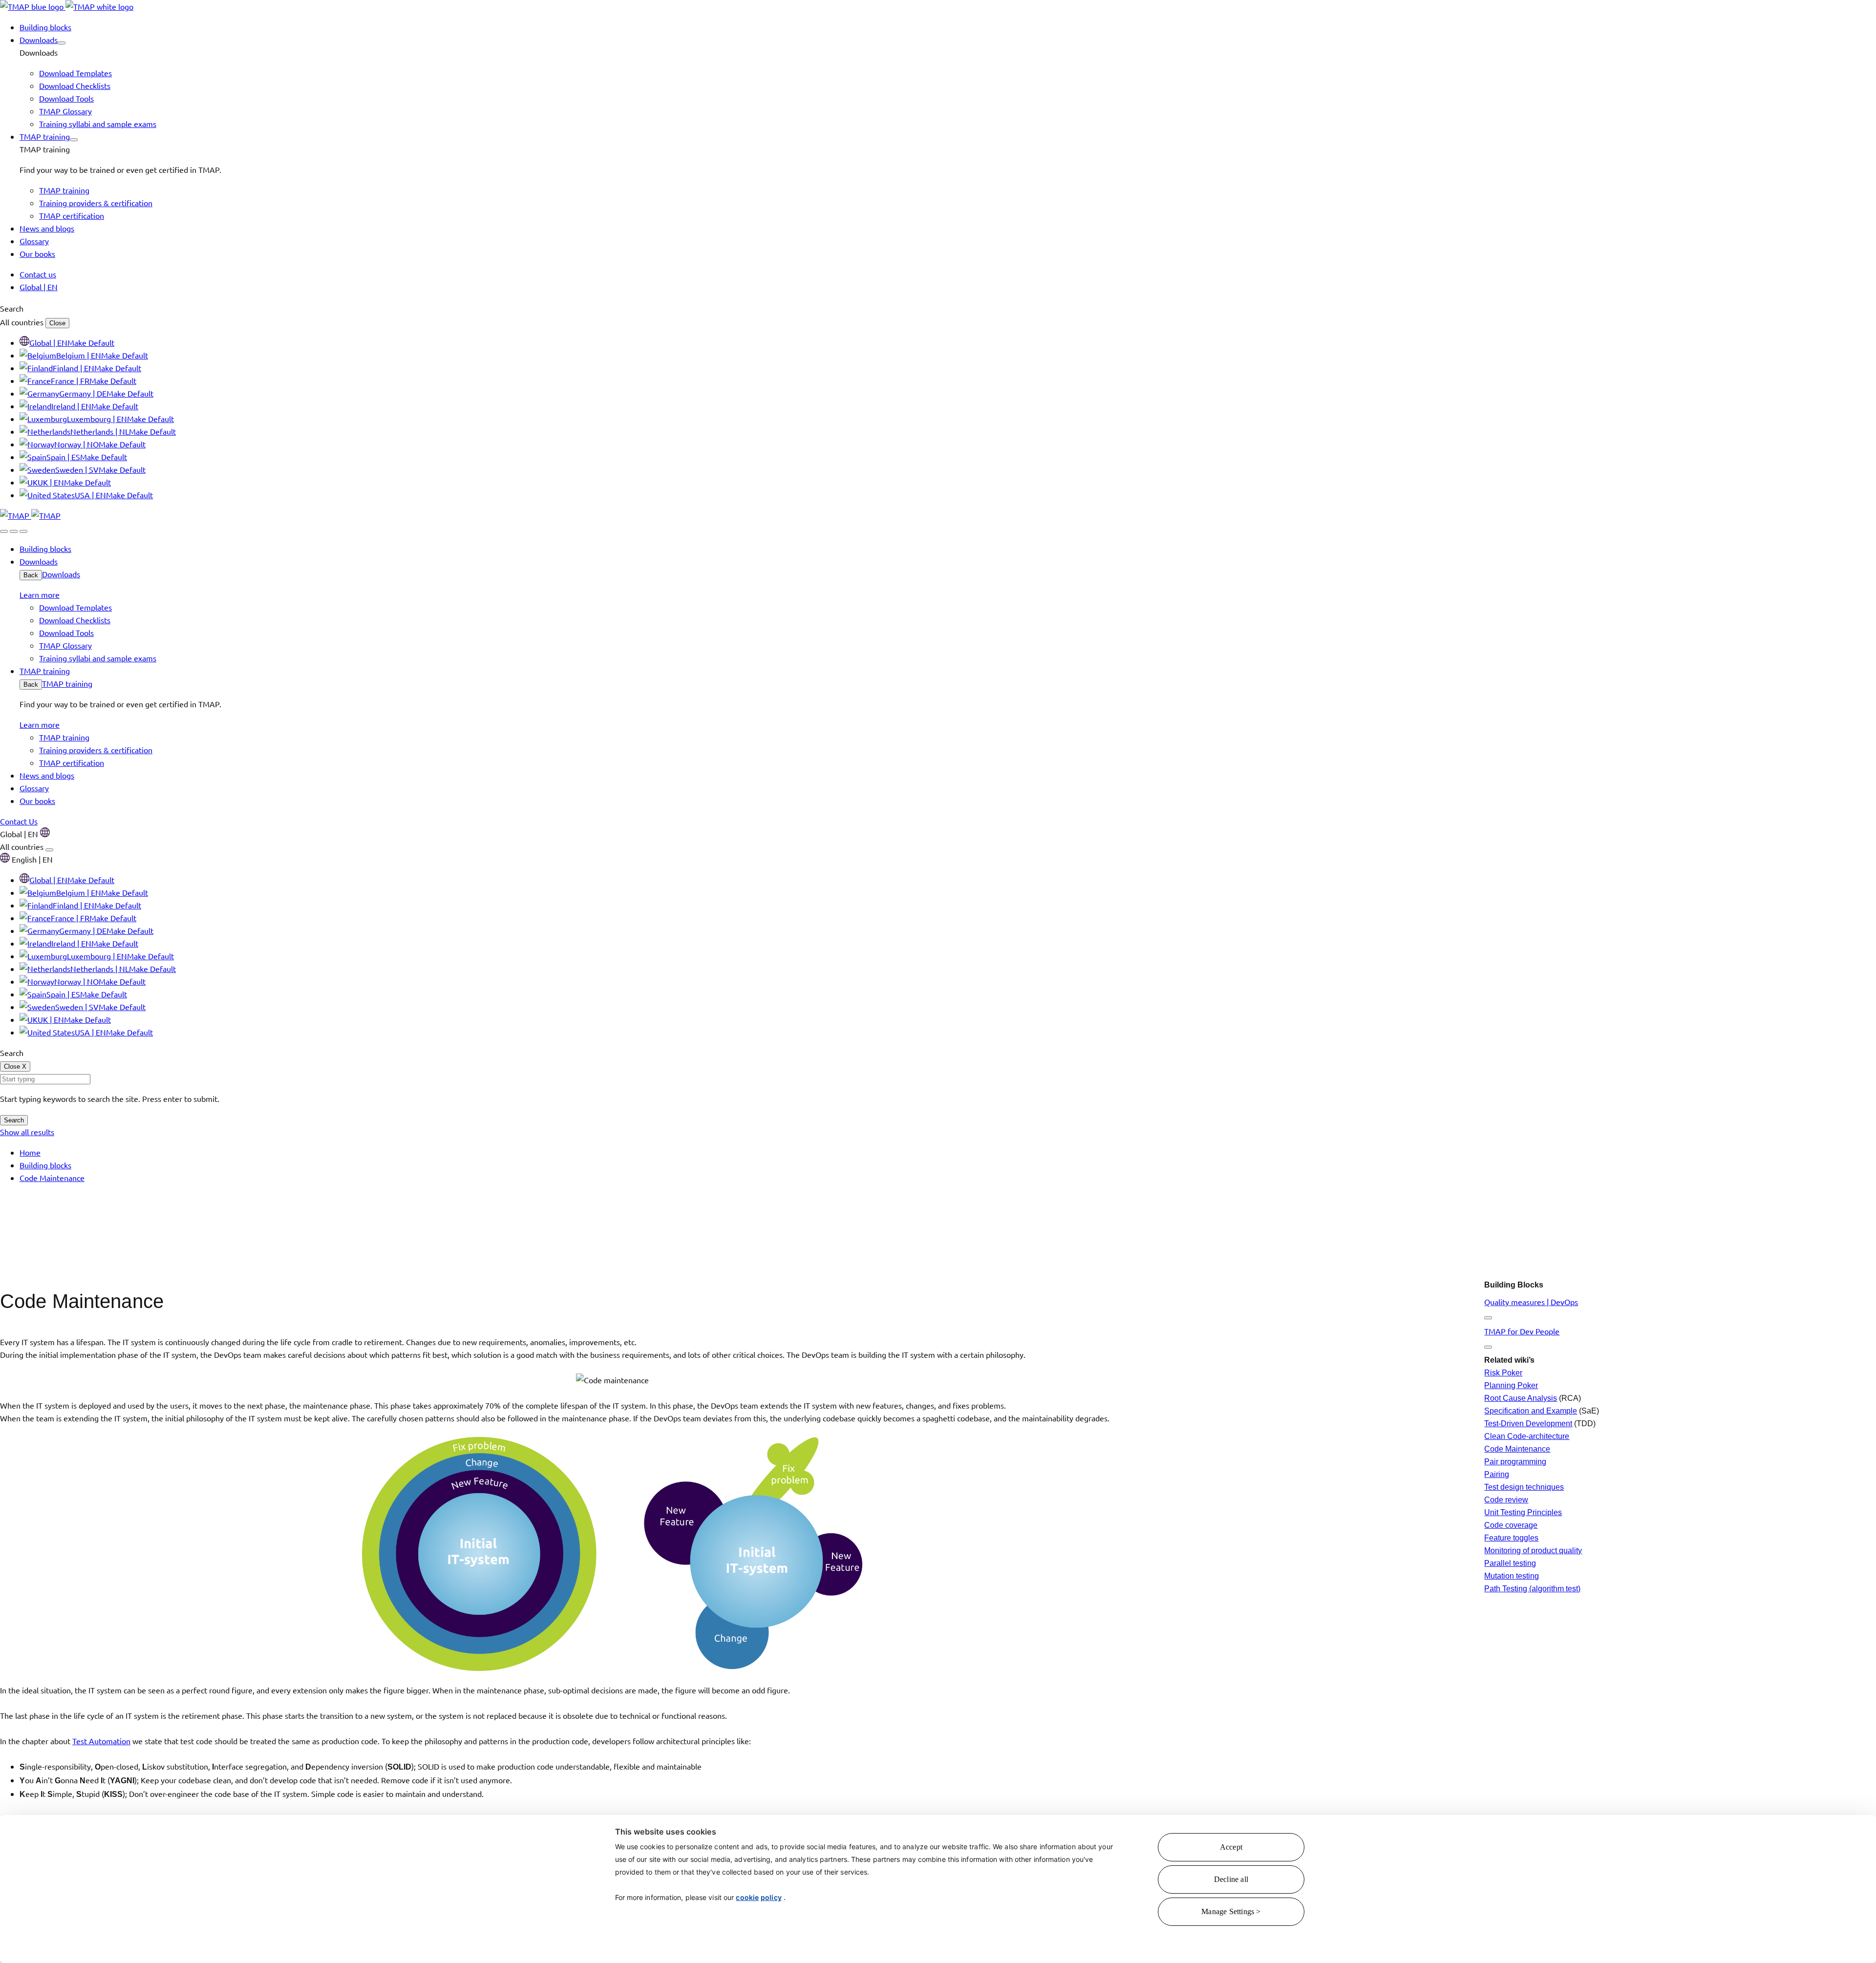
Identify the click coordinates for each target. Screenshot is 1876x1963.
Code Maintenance (1517, 1449)
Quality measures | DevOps (1531, 1302)
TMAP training (67, 683)
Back (31, 575)
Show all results (27, 1132)
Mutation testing (1512, 1576)
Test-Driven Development (1528, 1424)
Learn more (40, 594)
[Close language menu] (49, 850)
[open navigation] (23, 531)
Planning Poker (1511, 1385)
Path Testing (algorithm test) (1532, 1589)
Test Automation (101, 1741)
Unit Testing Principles (1523, 1512)
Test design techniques (1524, 1487)
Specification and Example (1531, 1411)
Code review (1506, 1500)
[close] (14, 531)
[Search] (4, 531)
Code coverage (1511, 1525)
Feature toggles (1511, 1538)
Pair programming (1515, 1462)
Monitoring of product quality (1533, 1551)
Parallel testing (1510, 1563)
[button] (62, 43)
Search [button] (12, 308)
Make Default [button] (91, 342)
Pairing (1497, 1474)
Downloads (61, 574)
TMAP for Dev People (1522, 1331)
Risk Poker (1503, 1373)
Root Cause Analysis (1521, 1398)
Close (57, 323)
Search (14, 1120)
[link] (67, 6)
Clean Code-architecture (1527, 1436)
